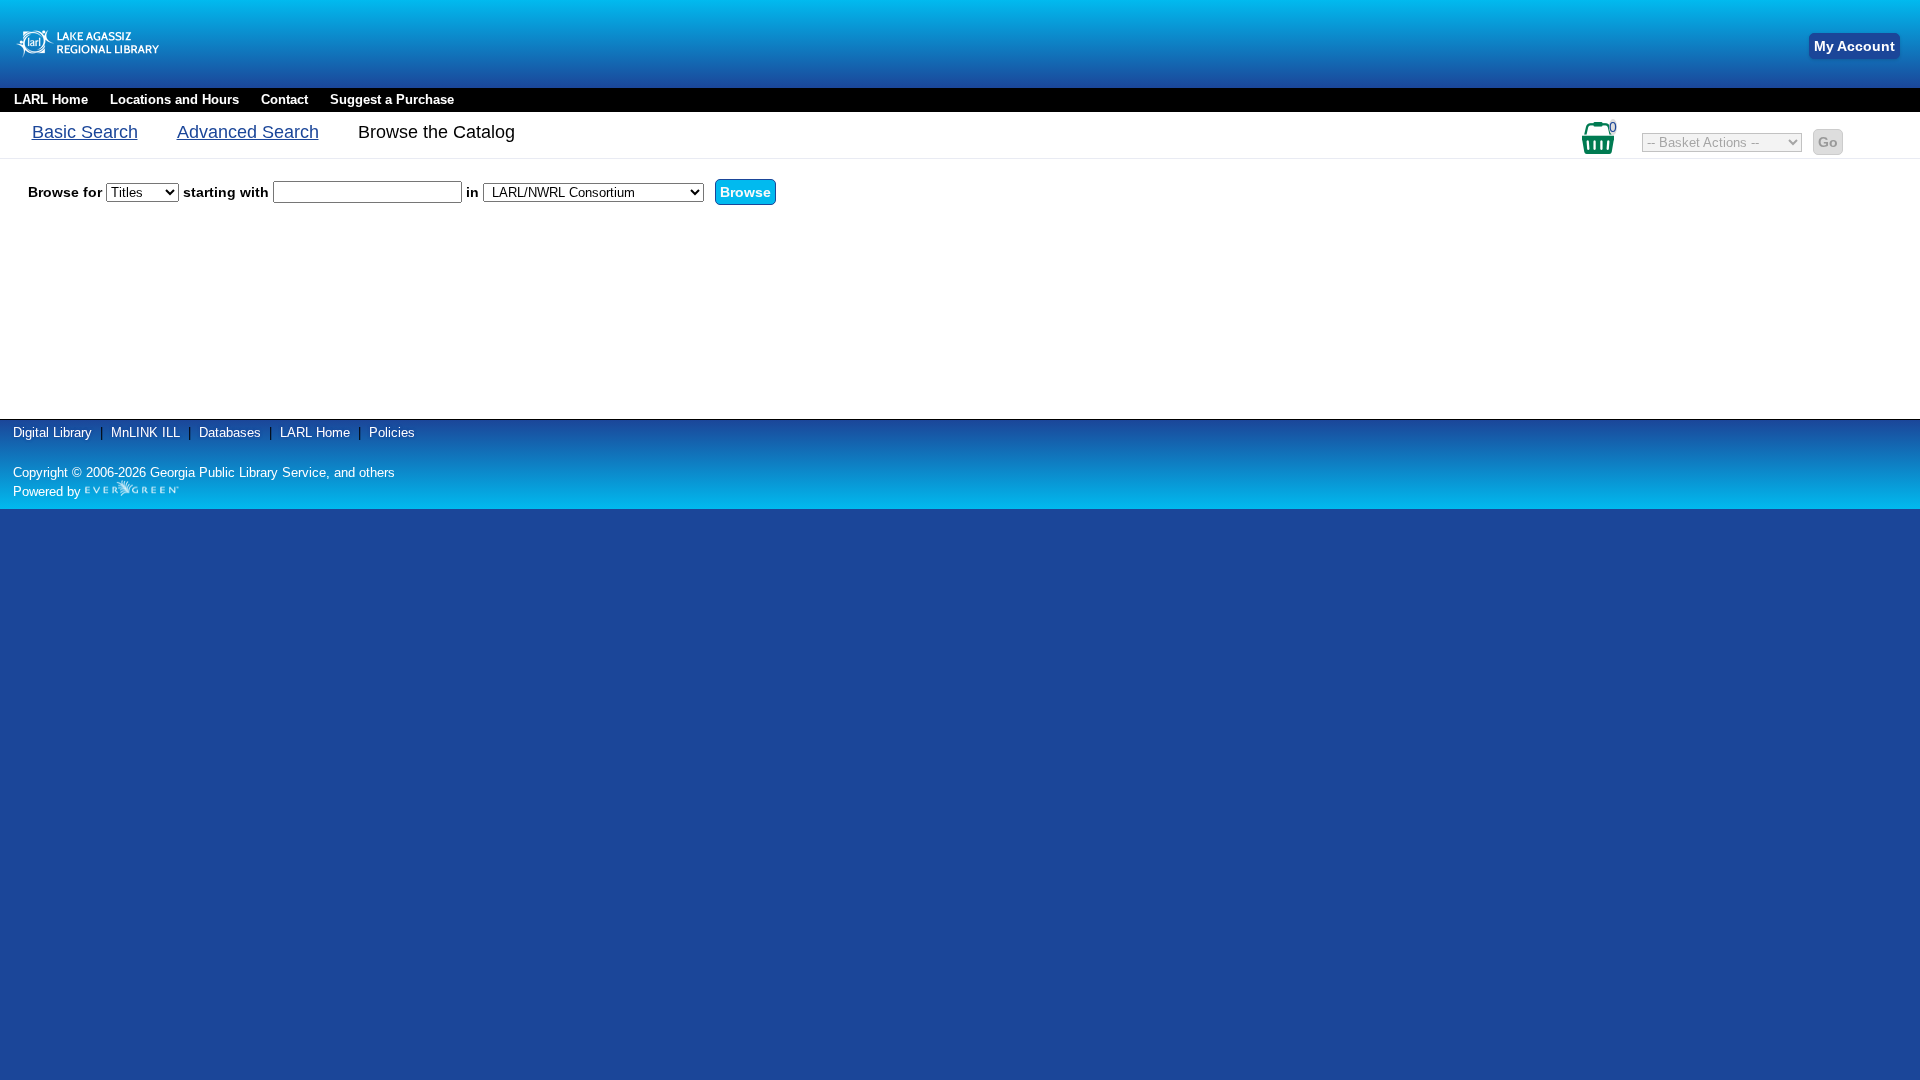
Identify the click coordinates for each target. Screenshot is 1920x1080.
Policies (392, 432)
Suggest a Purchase (392, 99)
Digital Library (52, 432)
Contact (284, 99)
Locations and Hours (174, 99)
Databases (230, 432)
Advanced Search (248, 132)
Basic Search (85, 132)
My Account (1854, 46)
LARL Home (51, 99)
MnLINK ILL (145, 432)
